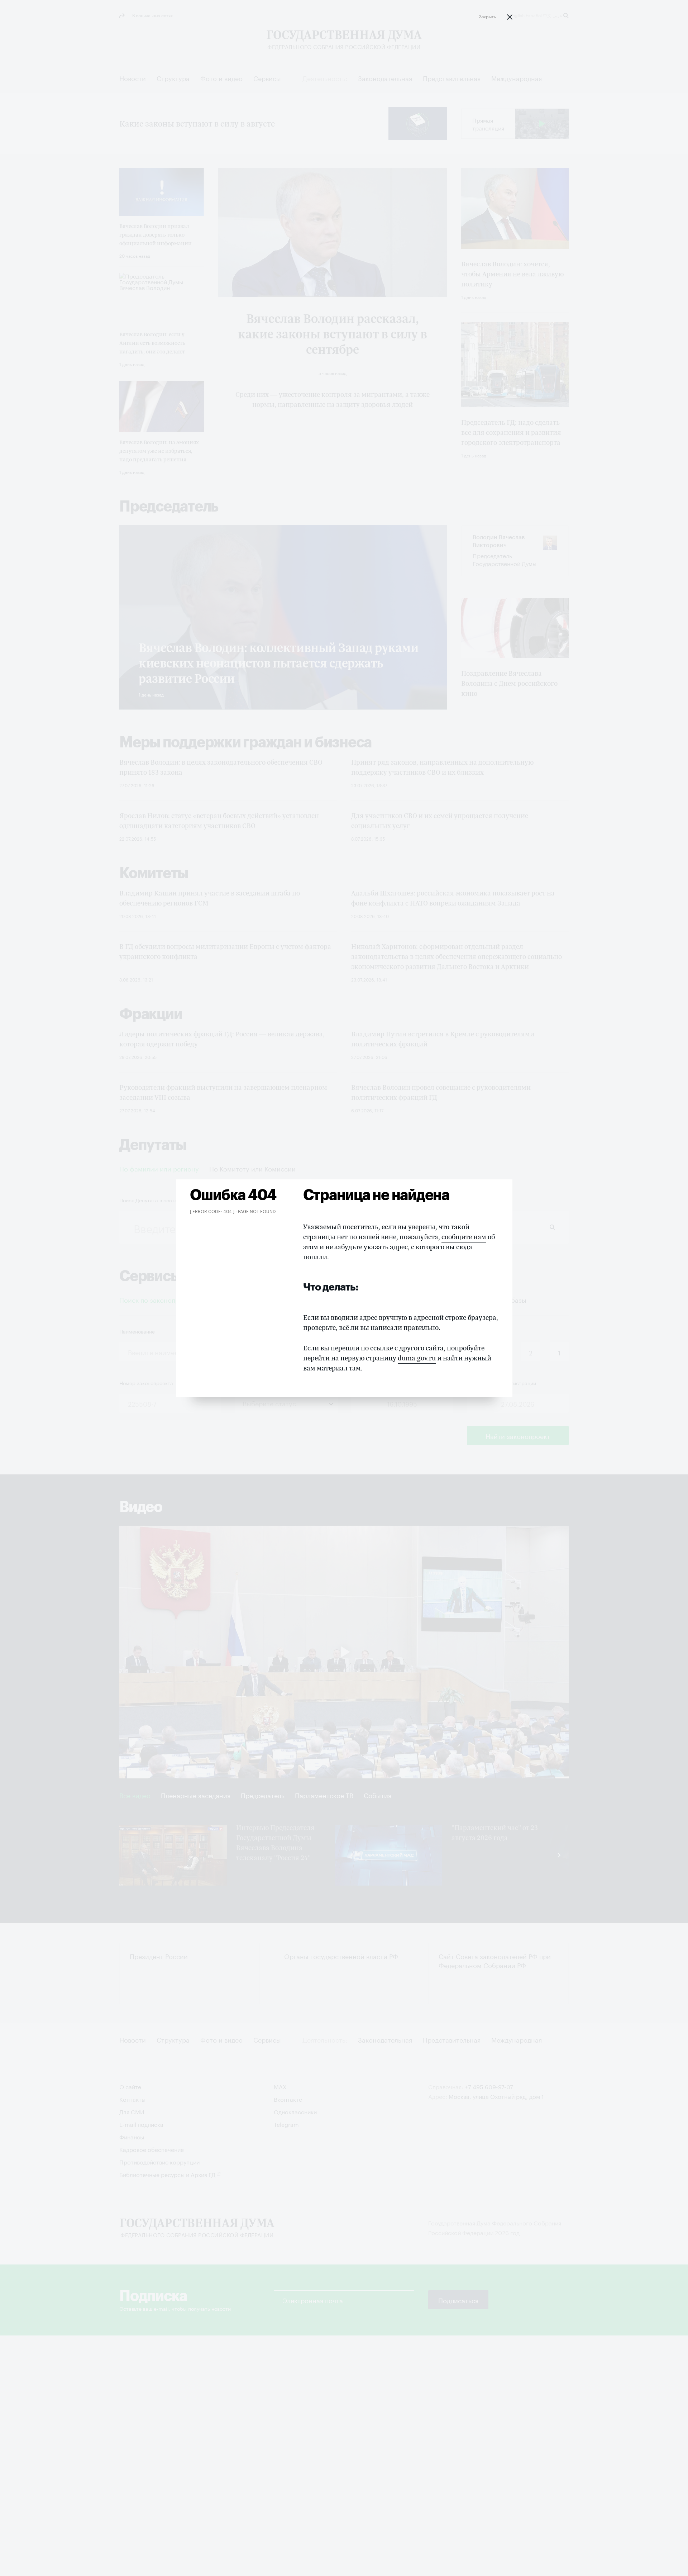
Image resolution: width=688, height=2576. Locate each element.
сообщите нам (464, 1237)
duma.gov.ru (417, 1358)
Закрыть (488, 16)
